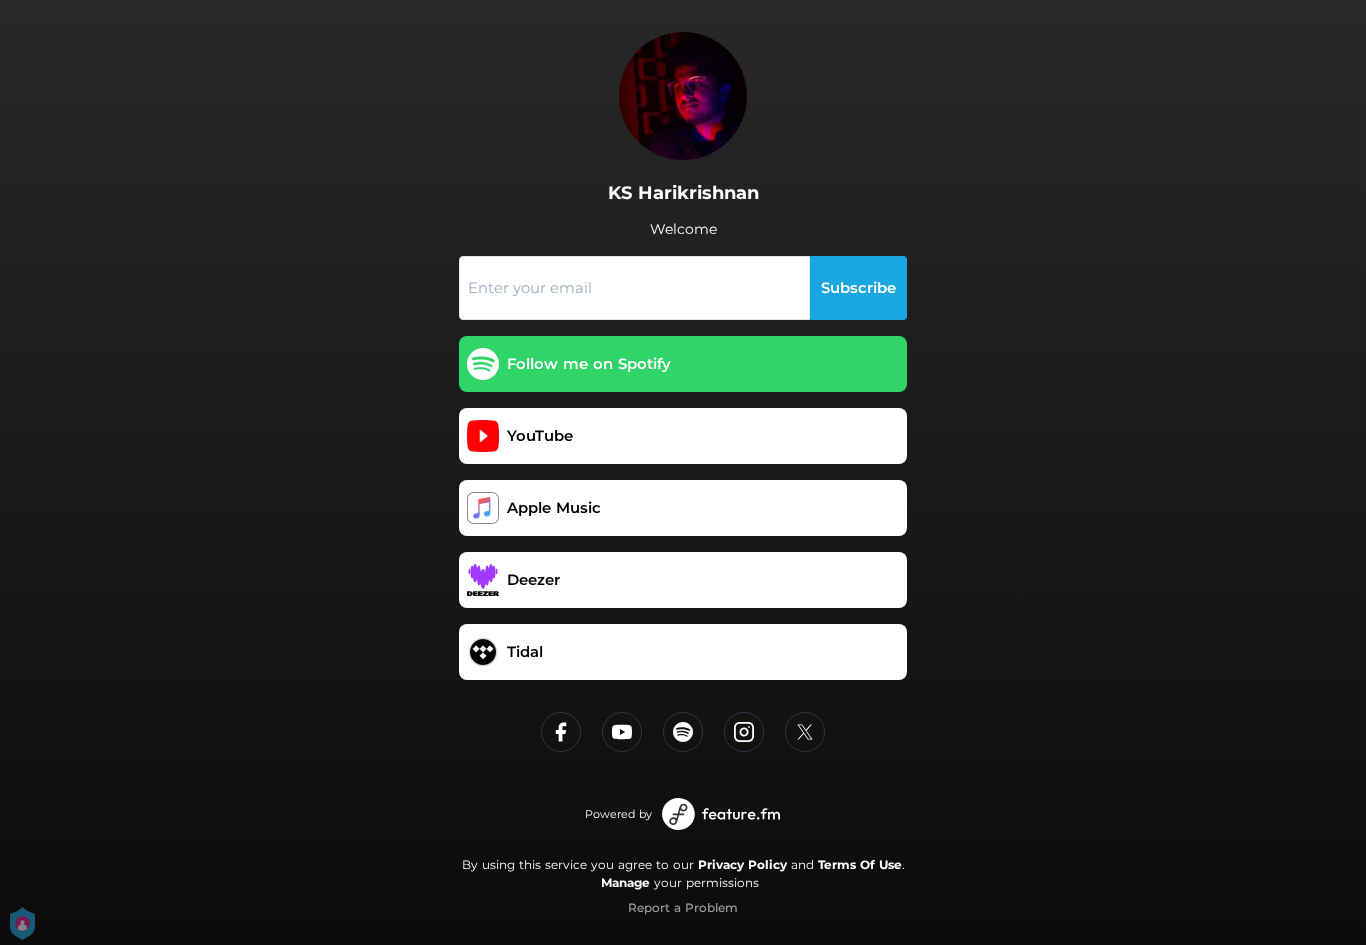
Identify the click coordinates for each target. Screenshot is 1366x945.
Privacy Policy (742, 864)
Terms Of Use (860, 864)
